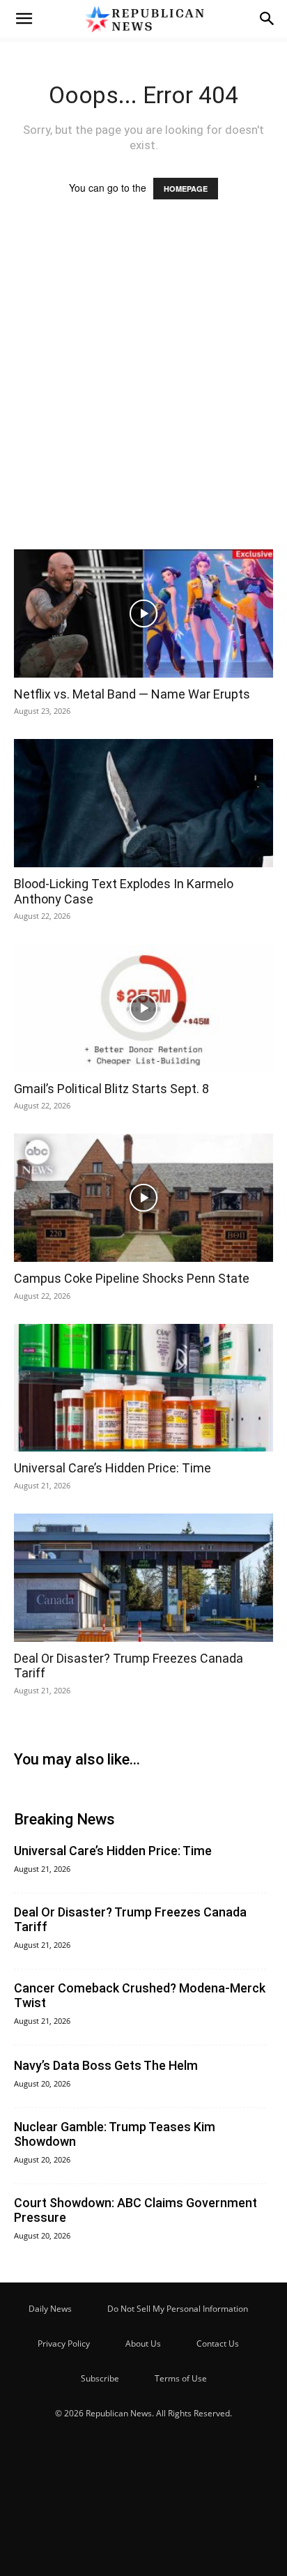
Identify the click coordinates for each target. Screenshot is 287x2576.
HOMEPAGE (186, 189)
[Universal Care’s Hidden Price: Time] (143, 1388)
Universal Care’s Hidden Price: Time (113, 1468)
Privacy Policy (64, 2343)
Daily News (50, 2309)
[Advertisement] (143, 388)
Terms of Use (181, 2378)
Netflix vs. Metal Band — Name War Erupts (132, 694)
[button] (24, 19)
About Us (143, 2343)
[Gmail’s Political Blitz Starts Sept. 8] (143, 1008)
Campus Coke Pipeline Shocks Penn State (132, 1278)
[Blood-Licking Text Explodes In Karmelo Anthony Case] (143, 803)
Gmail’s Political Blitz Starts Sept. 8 (111, 1089)
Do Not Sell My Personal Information (178, 2309)
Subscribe (100, 2378)
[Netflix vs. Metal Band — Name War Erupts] (143, 613)
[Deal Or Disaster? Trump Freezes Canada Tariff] (143, 1578)
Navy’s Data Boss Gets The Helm (106, 2065)
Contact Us (218, 2343)
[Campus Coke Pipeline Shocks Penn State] (143, 1198)
